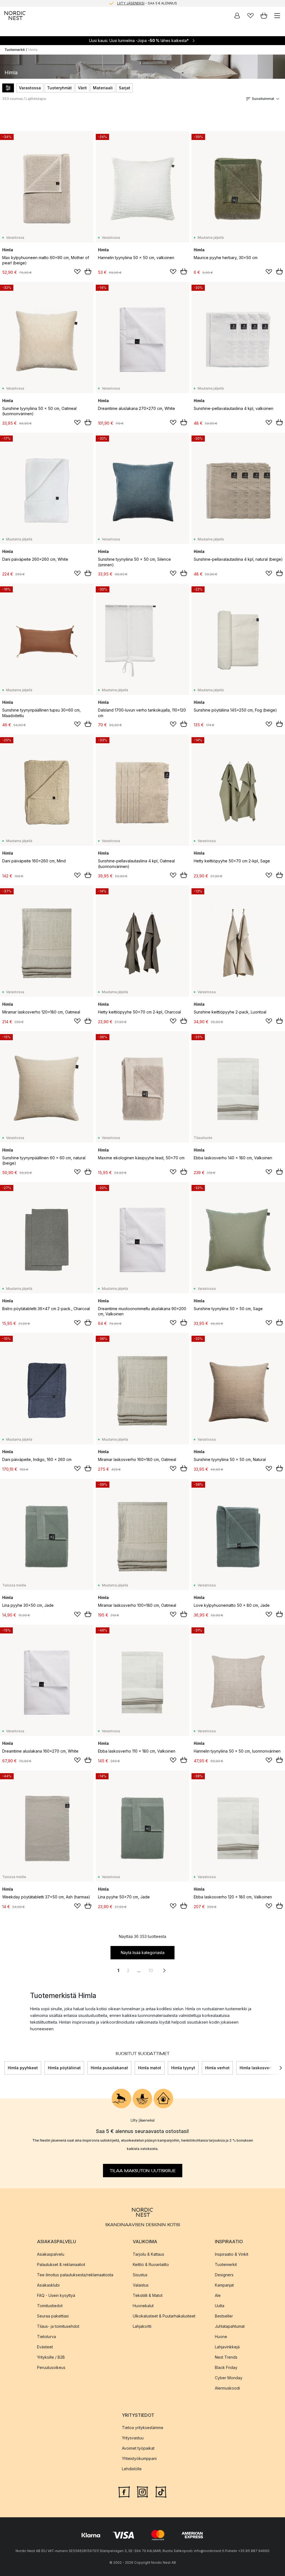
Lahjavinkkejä (227, 2347)
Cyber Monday (229, 2377)
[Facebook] (124, 2491)
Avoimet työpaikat (138, 2448)
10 (151, 1970)
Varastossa (30, 88)
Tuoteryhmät (59, 88)
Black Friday (226, 2367)
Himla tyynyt (183, 2068)
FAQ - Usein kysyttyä (56, 2295)
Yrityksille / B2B (51, 2357)
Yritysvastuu (133, 2438)
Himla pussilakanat (109, 2068)
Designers (224, 2274)
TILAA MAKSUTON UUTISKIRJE (143, 2171)
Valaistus (141, 2285)
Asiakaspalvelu (51, 2254)
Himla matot (150, 2068)
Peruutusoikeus (51, 2367)
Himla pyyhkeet (23, 2068)
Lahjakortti (142, 2326)
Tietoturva (46, 2336)
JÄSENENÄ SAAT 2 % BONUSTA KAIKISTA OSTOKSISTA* (147, 3)
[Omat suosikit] (250, 16)
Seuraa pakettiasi (53, 2316)
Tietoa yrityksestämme (143, 2427)
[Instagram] (142, 2491)
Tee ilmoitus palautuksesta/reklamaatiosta (75, 2274)
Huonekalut (143, 2305)
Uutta (220, 2305)
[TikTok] (161, 2491)
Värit (82, 88)
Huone (221, 2336)
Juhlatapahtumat (230, 2326)
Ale (218, 2295)
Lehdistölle (132, 2468)
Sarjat (125, 88)
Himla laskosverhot (258, 2068)
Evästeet (45, 2347)
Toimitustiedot (50, 2305)
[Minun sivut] (237, 16)
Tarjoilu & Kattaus (148, 2254)
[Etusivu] (15, 16)
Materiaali (103, 88)
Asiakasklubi (48, 2285)
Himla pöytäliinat (64, 2068)
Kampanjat (224, 2285)
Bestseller (224, 2316)
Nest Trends (226, 2357)
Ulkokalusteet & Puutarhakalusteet (164, 2316)
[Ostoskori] (264, 16)
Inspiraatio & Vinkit (232, 2254)
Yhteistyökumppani (139, 2458)
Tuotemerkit (15, 50)
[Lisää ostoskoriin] (88, 271)
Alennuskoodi (227, 2388)
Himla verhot (217, 2068)
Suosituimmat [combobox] (263, 99)
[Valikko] (277, 16)
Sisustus (140, 2274)
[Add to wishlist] (77, 272)
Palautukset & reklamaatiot (61, 2264)
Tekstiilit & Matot (148, 2295)
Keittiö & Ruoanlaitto (151, 2264)
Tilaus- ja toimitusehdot (58, 2326)
